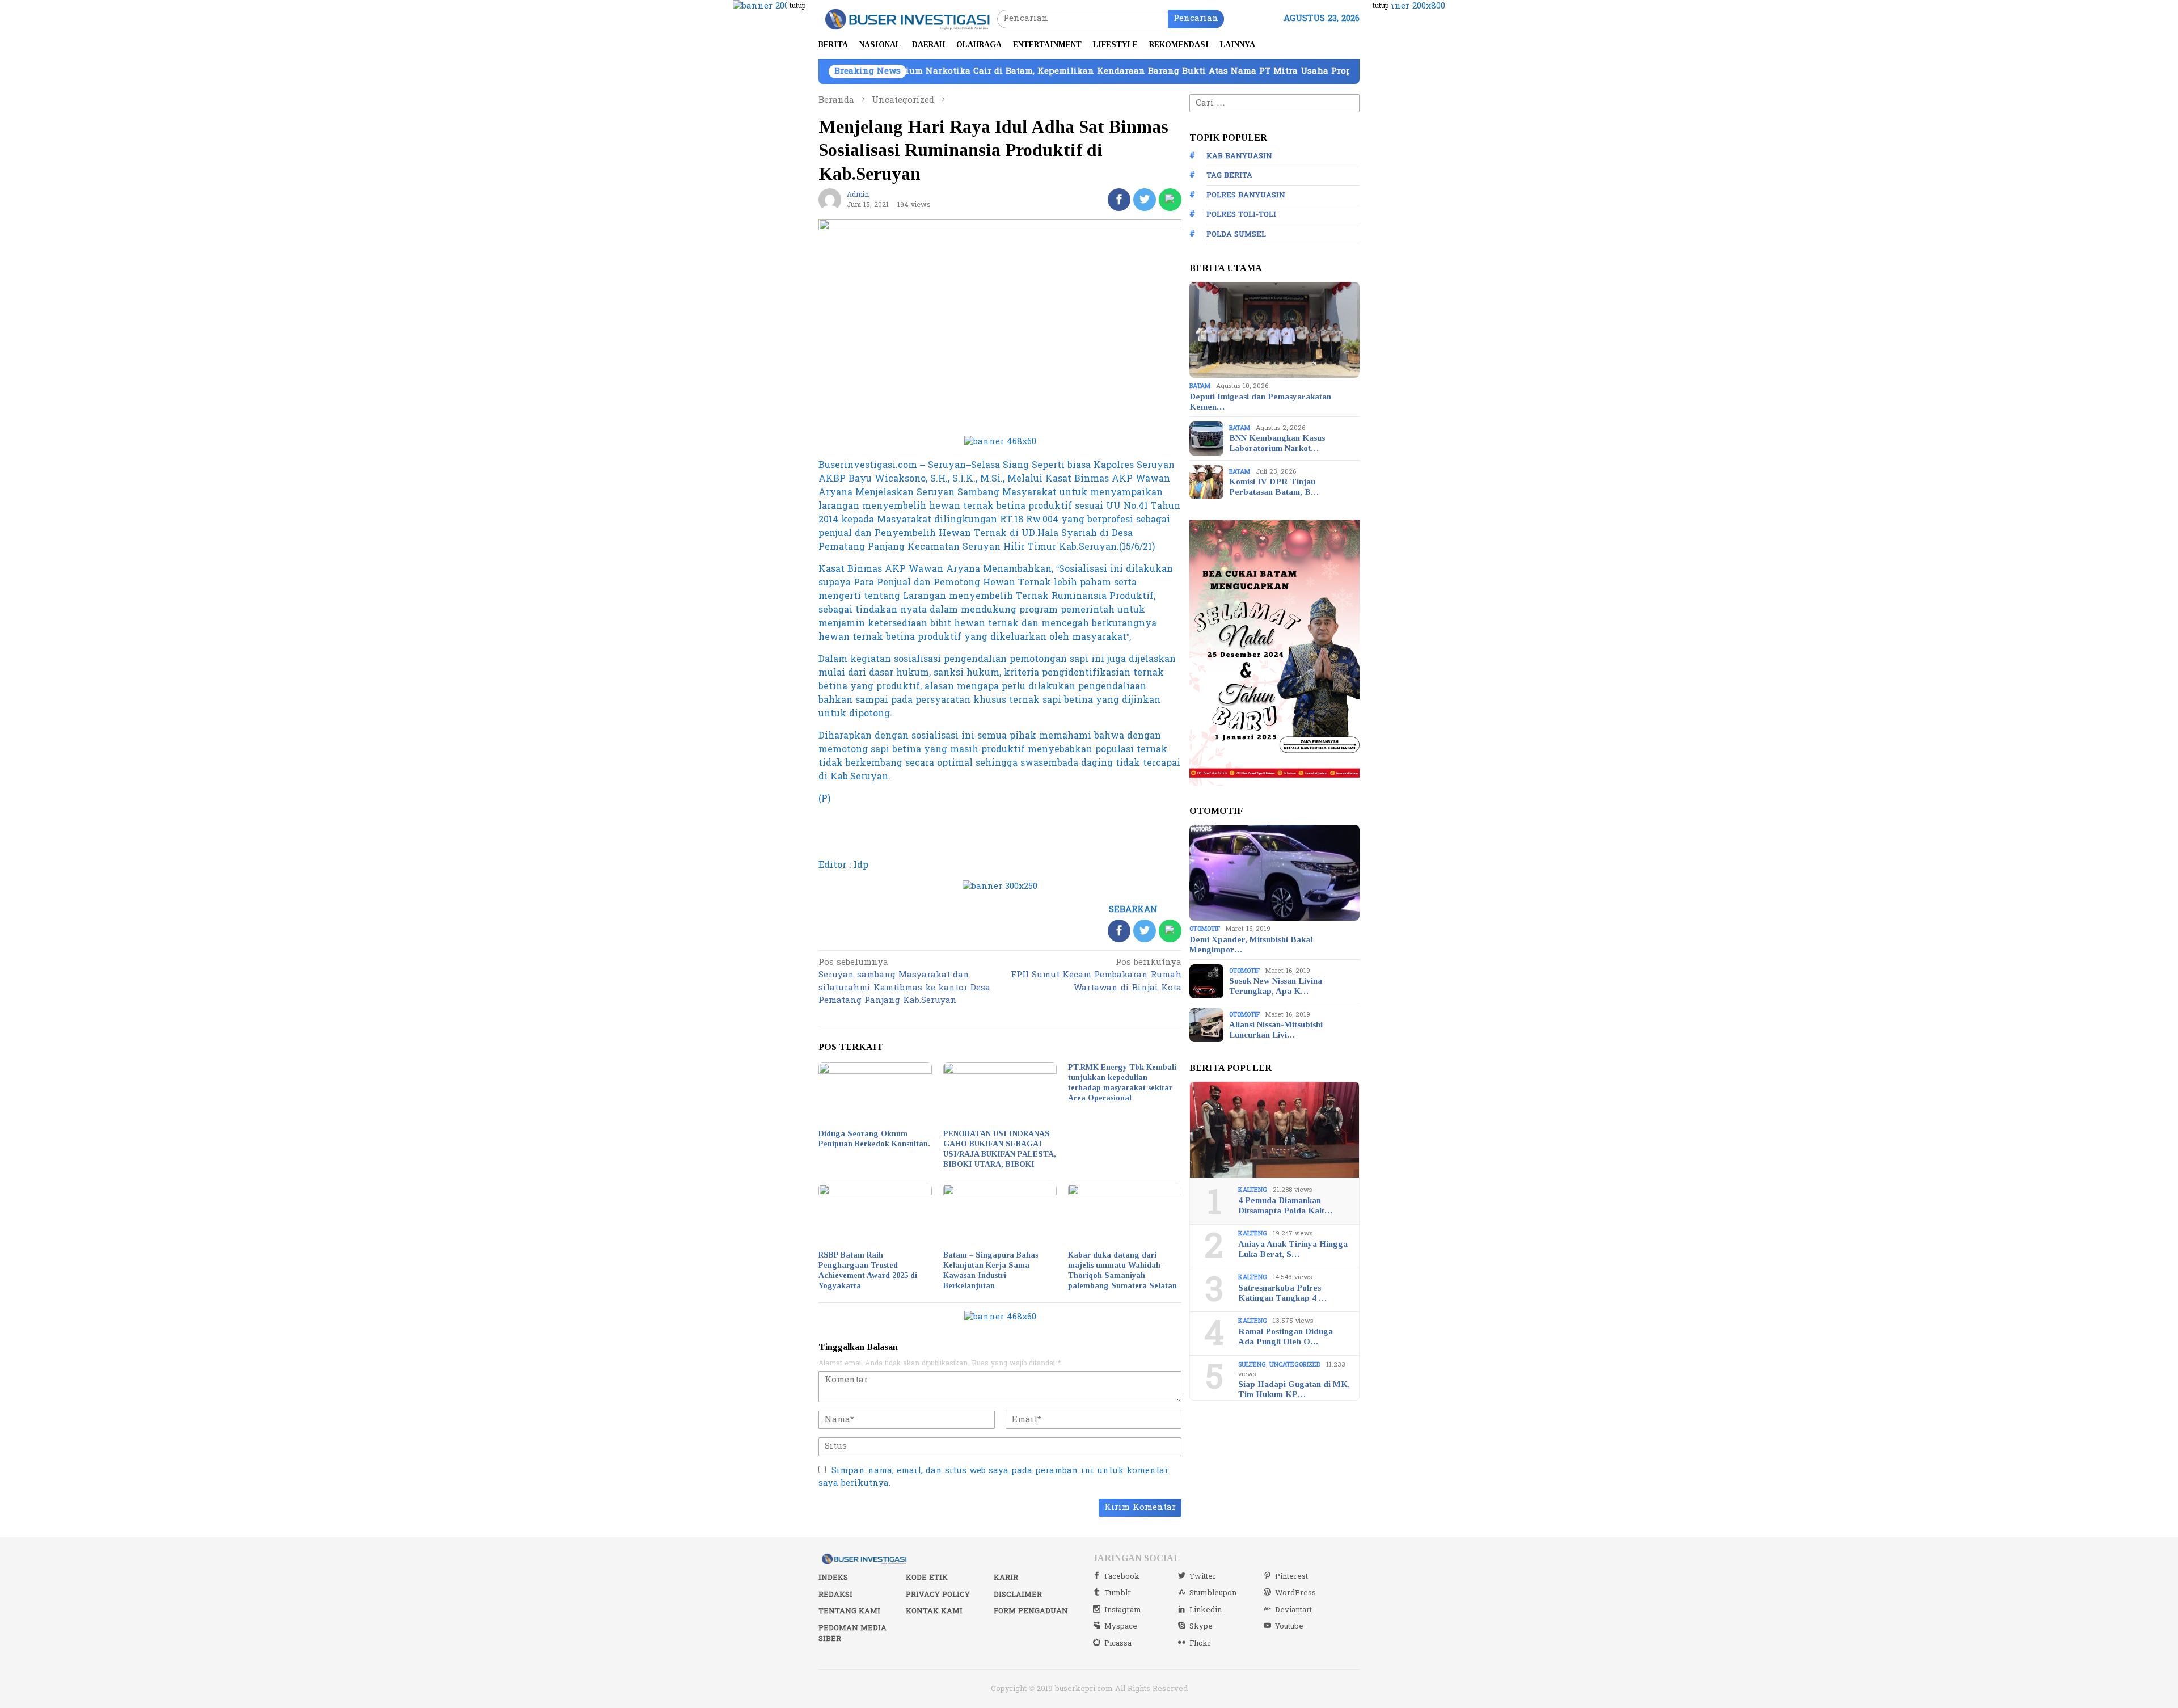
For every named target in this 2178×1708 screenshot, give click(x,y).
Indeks (833, 1578)
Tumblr (1118, 1593)
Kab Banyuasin (1239, 156)
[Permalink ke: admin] (830, 199)
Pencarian (1196, 18)
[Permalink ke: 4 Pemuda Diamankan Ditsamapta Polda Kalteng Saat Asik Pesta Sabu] (1274, 1130)
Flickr (1200, 1643)
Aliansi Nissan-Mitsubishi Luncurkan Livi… (1276, 1030)
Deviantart (1293, 1610)
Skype (1201, 1626)
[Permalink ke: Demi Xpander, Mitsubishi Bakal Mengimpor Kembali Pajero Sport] (1274, 873)
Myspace (1121, 1626)
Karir (1006, 1578)
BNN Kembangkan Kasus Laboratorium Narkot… (1277, 443)
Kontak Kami (934, 1611)
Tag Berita (1229, 176)
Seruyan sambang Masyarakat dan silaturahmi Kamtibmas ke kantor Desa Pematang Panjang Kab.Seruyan (904, 982)
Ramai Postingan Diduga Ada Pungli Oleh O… (1286, 1336)
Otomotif (1205, 929)
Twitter (1203, 1576)
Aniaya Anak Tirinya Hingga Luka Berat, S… (1293, 1249)
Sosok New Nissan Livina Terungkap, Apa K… (1276, 986)
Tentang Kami (849, 1611)
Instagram (1123, 1610)
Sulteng (1252, 1365)
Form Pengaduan (1031, 1611)
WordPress (1295, 1593)
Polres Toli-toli (1241, 215)
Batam (1200, 386)
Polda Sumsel (1236, 234)
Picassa (1118, 1643)
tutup (797, 6)
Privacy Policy (938, 1595)
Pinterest (1291, 1576)
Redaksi (835, 1595)
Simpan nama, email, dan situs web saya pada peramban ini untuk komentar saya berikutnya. (993, 1477)
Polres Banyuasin (1246, 195)
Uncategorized (1295, 1365)
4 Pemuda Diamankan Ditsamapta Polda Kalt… (1285, 1205)
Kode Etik (927, 1578)
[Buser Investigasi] (908, 18)
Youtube (1289, 1626)
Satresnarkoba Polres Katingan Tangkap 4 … (1282, 1293)
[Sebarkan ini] (1119, 200)
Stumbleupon (1213, 1593)
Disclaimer (1018, 1595)
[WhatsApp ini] (1170, 200)
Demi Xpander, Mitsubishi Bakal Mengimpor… (1251, 944)
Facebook (1122, 1576)
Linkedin (1206, 1610)
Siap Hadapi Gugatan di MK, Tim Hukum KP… (1294, 1389)
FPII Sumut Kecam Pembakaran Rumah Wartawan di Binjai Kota (1096, 976)
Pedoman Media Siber (852, 1634)
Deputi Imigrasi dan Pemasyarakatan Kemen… (1260, 402)
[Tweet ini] (1145, 200)
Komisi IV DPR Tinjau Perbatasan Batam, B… (1274, 487)
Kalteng (1253, 1190)
